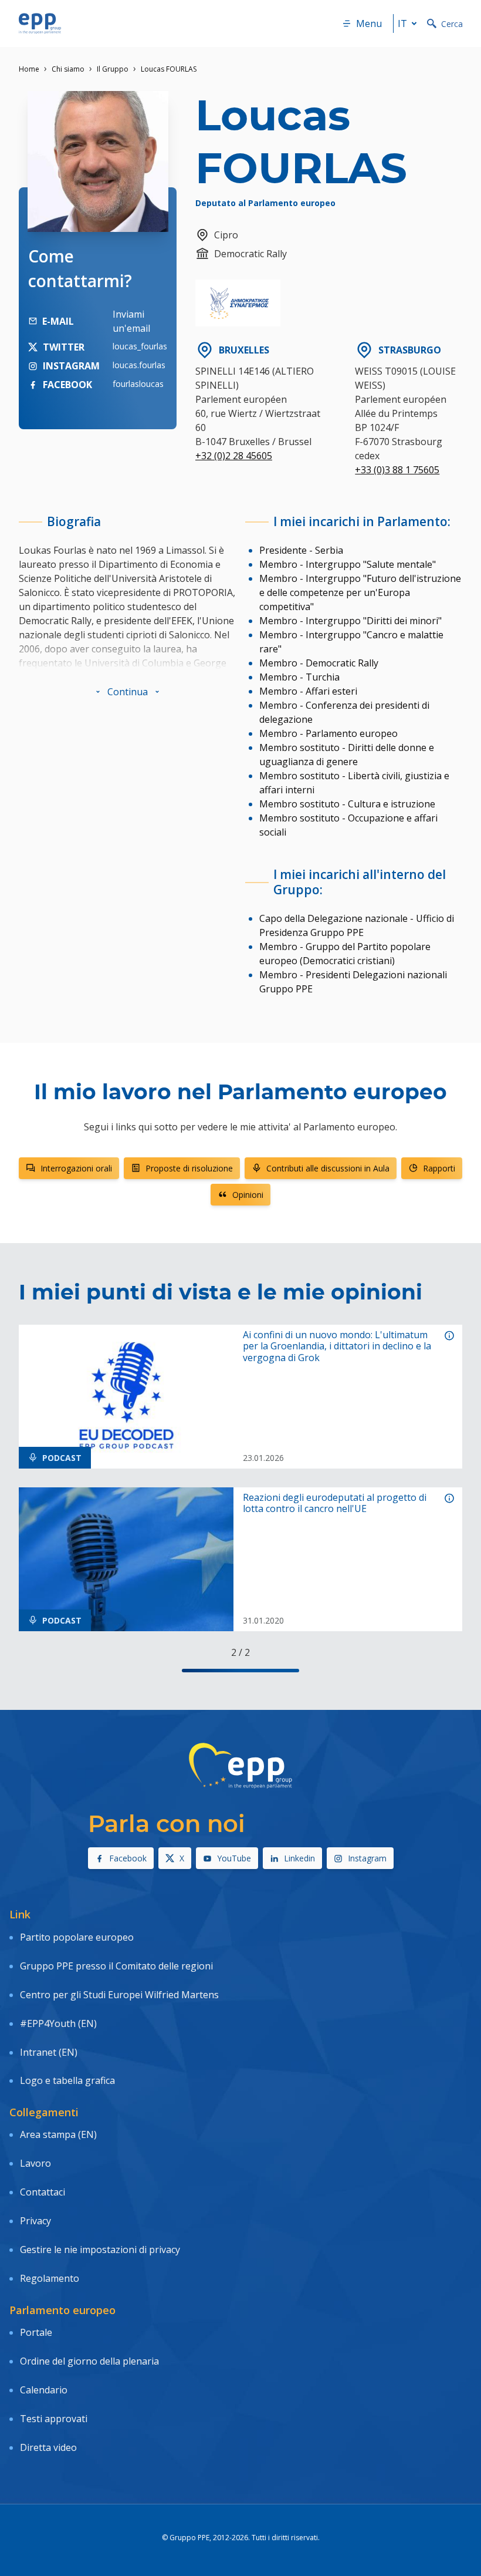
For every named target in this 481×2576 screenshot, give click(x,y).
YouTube (234, 1858)
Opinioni (248, 1195)
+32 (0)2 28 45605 (234, 456)
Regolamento (50, 2278)
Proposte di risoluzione (189, 1168)
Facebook (128, 1858)
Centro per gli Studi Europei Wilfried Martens (119, 1995)
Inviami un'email (131, 321)
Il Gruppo (113, 69)
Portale (36, 2332)
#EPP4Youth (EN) (58, 2023)
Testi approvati (54, 2419)
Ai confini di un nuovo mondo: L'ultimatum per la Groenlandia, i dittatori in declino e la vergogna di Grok (337, 1346)
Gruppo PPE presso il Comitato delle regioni (116, 1966)
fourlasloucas (138, 384)
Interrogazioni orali (76, 1168)
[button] (128, 692)
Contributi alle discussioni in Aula (328, 1168)
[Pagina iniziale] (40, 23)
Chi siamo (68, 69)
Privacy (35, 2221)
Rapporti (439, 1168)
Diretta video (48, 2447)
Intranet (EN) (49, 2052)
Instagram (367, 1858)
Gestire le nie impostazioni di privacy (100, 2250)
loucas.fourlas (139, 365)
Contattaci (43, 2192)
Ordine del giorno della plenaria (89, 2361)
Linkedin (299, 1858)
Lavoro (35, 2163)
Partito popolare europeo (77, 1937)
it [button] (402, 23)
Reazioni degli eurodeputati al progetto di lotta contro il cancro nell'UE (335, 1503)
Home (29, 69)
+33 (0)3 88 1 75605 (397, 470)
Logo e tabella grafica (67, 2080)
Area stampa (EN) (58, 2134)
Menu (369, 23)
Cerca (452, 24)
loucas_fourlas (140, 346)
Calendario (44, 2390)
